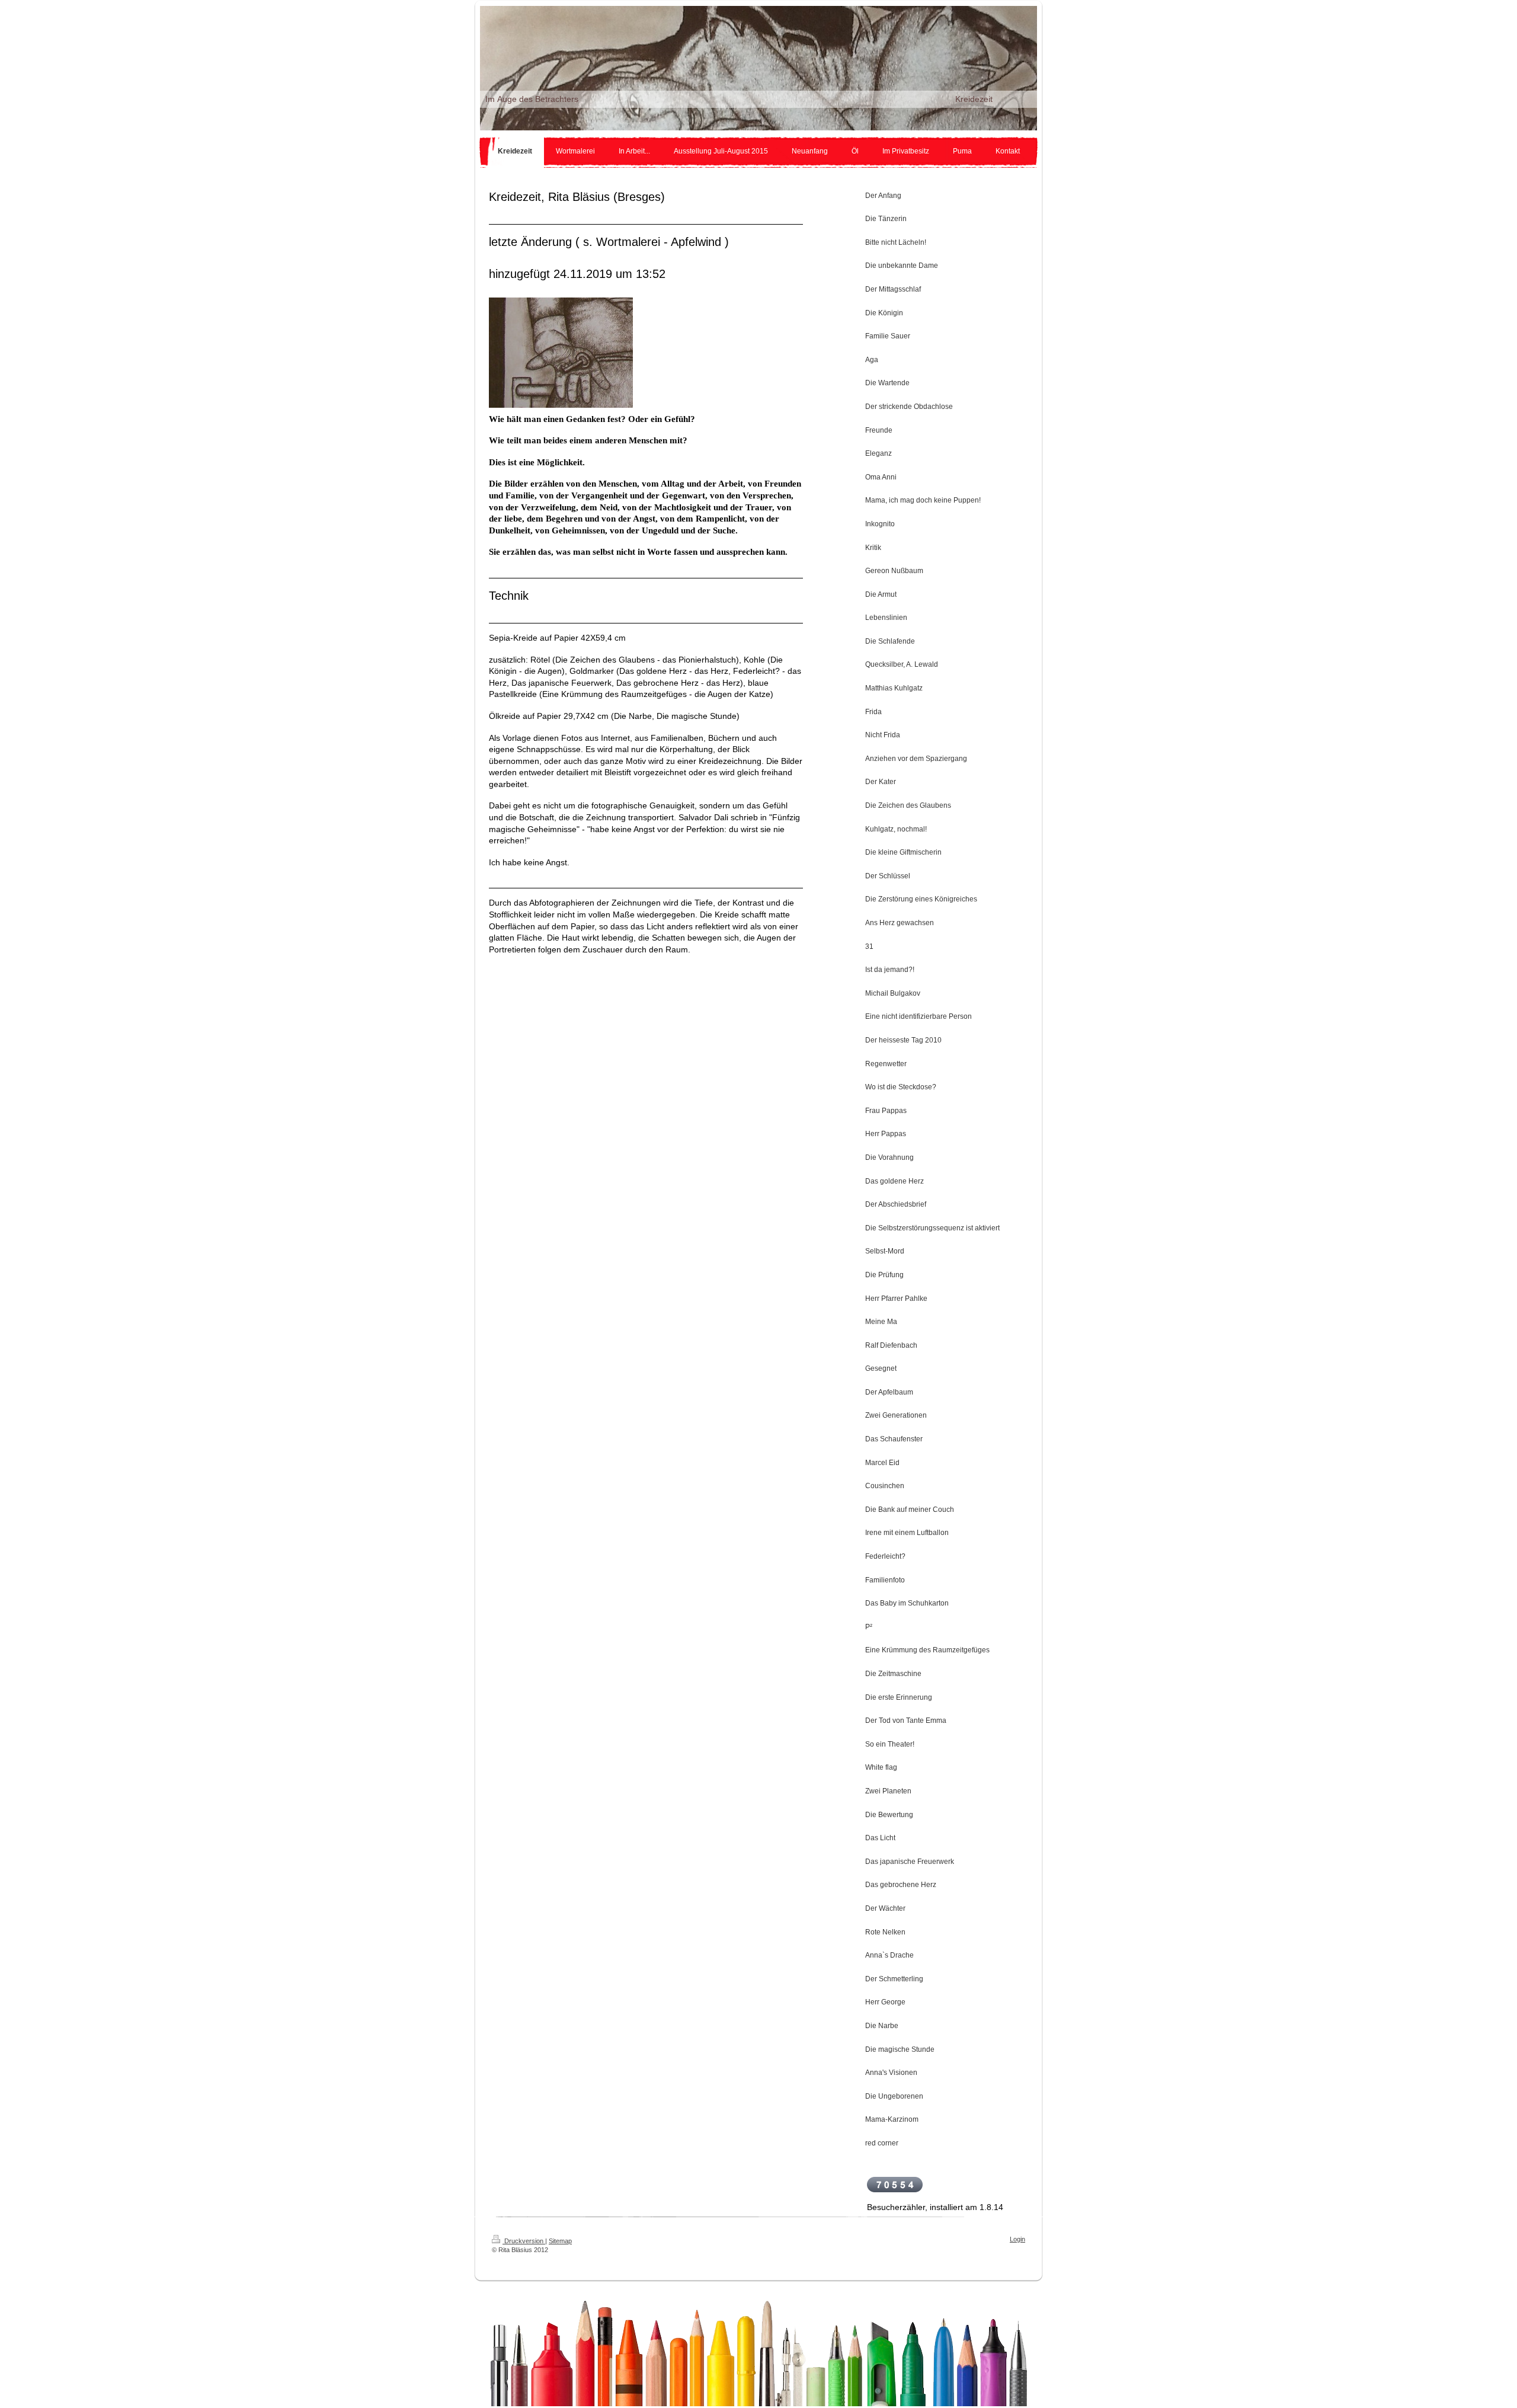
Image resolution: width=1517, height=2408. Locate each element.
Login (1017, 2239)
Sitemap (560, 2241)
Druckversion (524, 2241)
